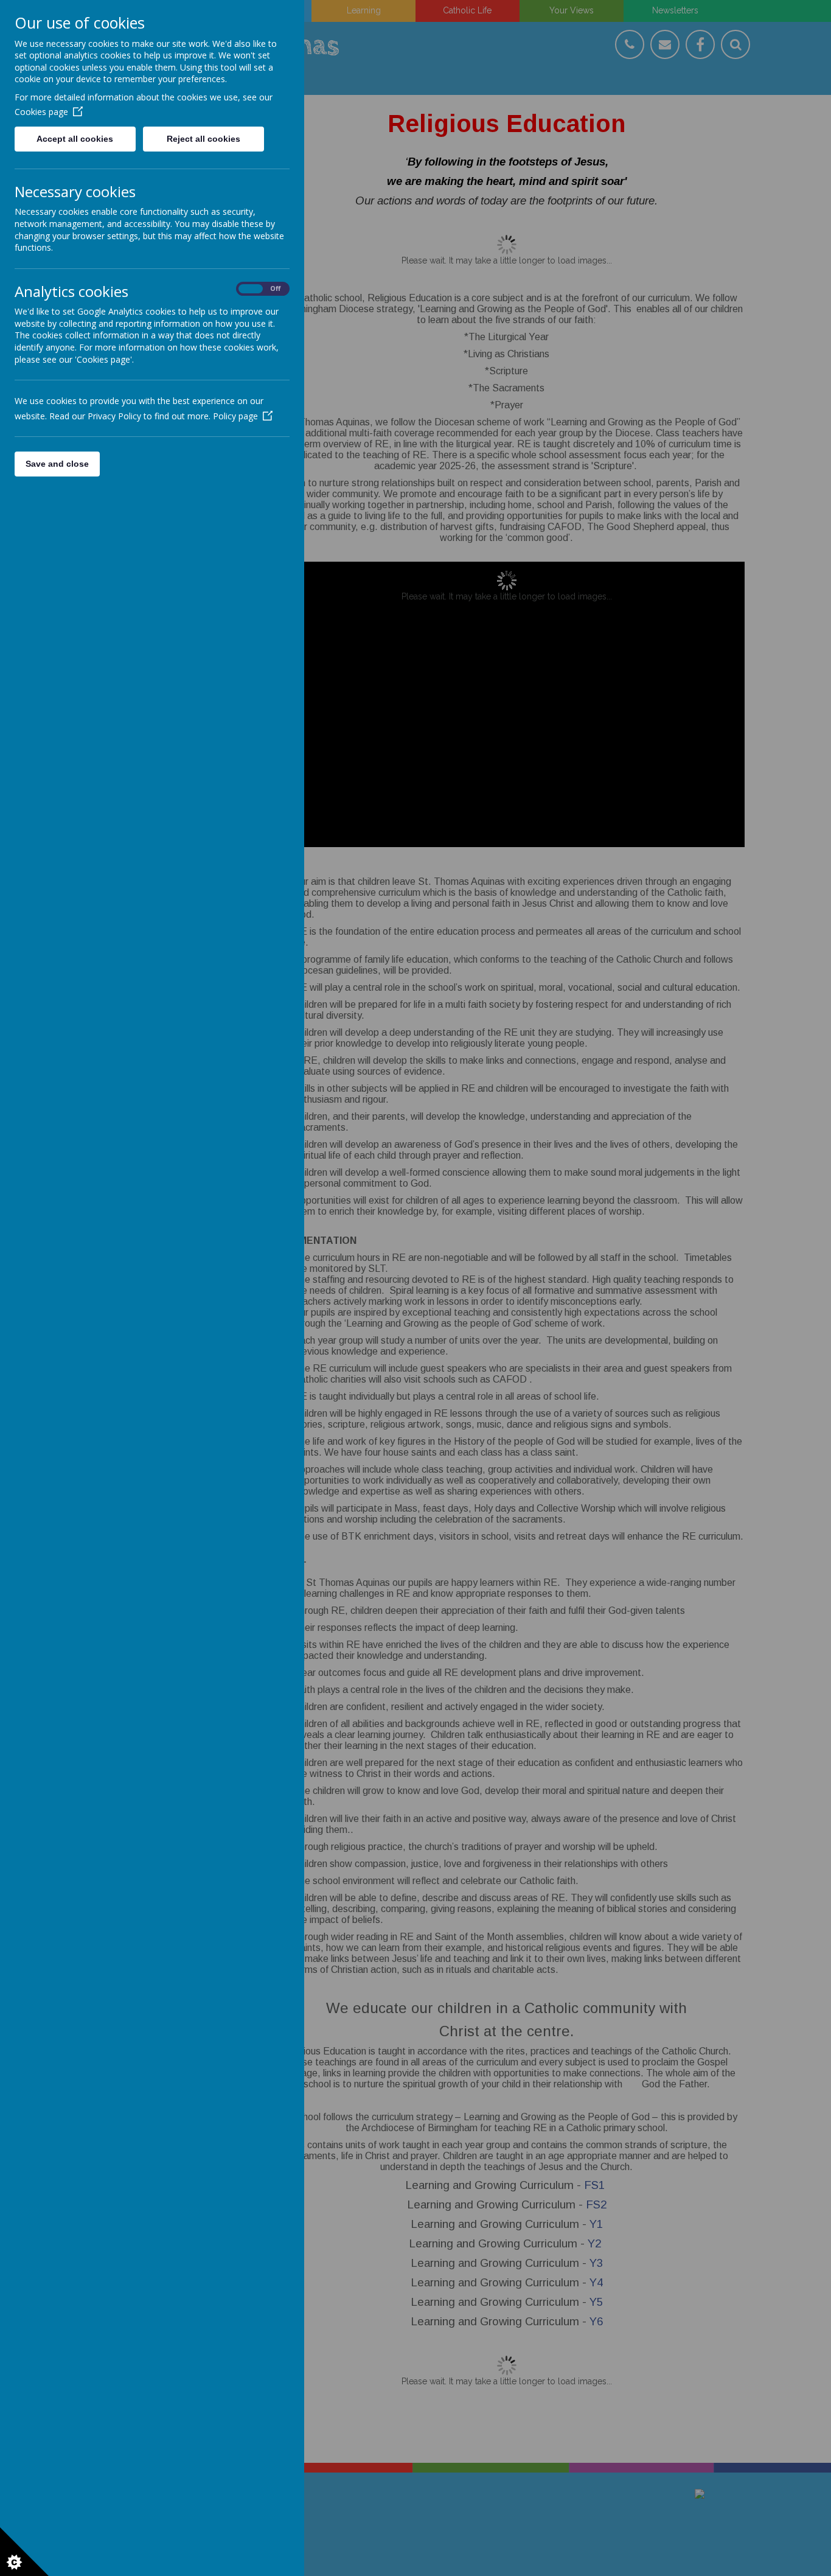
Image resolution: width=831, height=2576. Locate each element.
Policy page (235, 416)
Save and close (57, 464)
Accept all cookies (75, 139)
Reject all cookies (203, 139)
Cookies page (41, 112)
